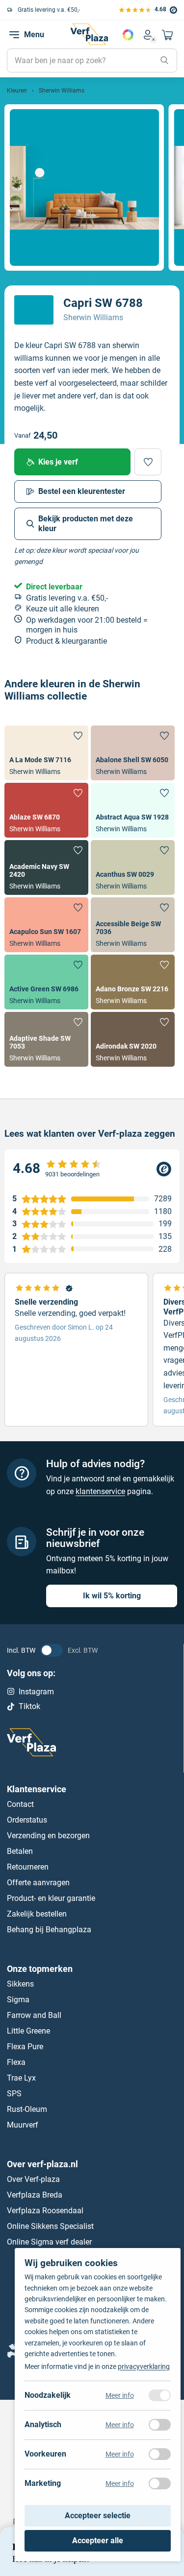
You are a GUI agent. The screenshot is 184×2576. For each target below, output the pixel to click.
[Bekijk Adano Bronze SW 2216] (133, 982)
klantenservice (100, 1491)
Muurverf (23, 2125)
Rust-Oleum (27, 2109)
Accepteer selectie (98, 2516)
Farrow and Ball (34, 2015)
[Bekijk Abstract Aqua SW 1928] (133, 810)
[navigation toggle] (14, 35)
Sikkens (20, 1984)
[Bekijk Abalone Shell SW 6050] (133, 753)
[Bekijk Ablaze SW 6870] (46, 810)
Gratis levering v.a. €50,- (49, 10)
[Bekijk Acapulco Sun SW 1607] (46, 925)
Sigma (18, 2000)
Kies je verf (58, 462)
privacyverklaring (144, 2366)
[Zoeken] (164, 61)
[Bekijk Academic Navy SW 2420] (46, 867)
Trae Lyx (21, 2078)
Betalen (20, 1851)
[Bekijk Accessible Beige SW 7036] (133, 925)
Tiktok (29, 1707)
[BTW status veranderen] (52, 1650)
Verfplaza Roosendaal (45, 2211)
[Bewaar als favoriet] (148, 462)
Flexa (16, 2062)
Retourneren (28, 1867)
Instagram (36, 1692)
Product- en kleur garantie (51, 1898)
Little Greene (28, 2031)
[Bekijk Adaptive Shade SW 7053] (46, 1039)
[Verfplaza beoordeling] (92, 1169)
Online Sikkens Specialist (50, 2226)
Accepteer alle (98, 2541)
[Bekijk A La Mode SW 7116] (46, 753)
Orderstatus (27, 1820)
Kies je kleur (128, 35)
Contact (20, 1804)
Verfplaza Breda (35, 2195)
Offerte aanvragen (38, 1883)
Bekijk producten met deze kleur (86, 524)
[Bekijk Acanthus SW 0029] (133, 867)
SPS (14, 2094)
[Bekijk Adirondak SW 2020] (133, 1039)
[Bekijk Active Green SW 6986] (46, 982)
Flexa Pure (25, 2047)
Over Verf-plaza (33, 2179)
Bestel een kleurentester (82, 491)
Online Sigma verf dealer (49, 2242)
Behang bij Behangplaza (49, 1930)
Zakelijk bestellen (37, 1914)
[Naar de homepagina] (89, 34)
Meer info (120, 2395)
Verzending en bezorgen (48, 1836)
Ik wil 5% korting (112, 1596)
